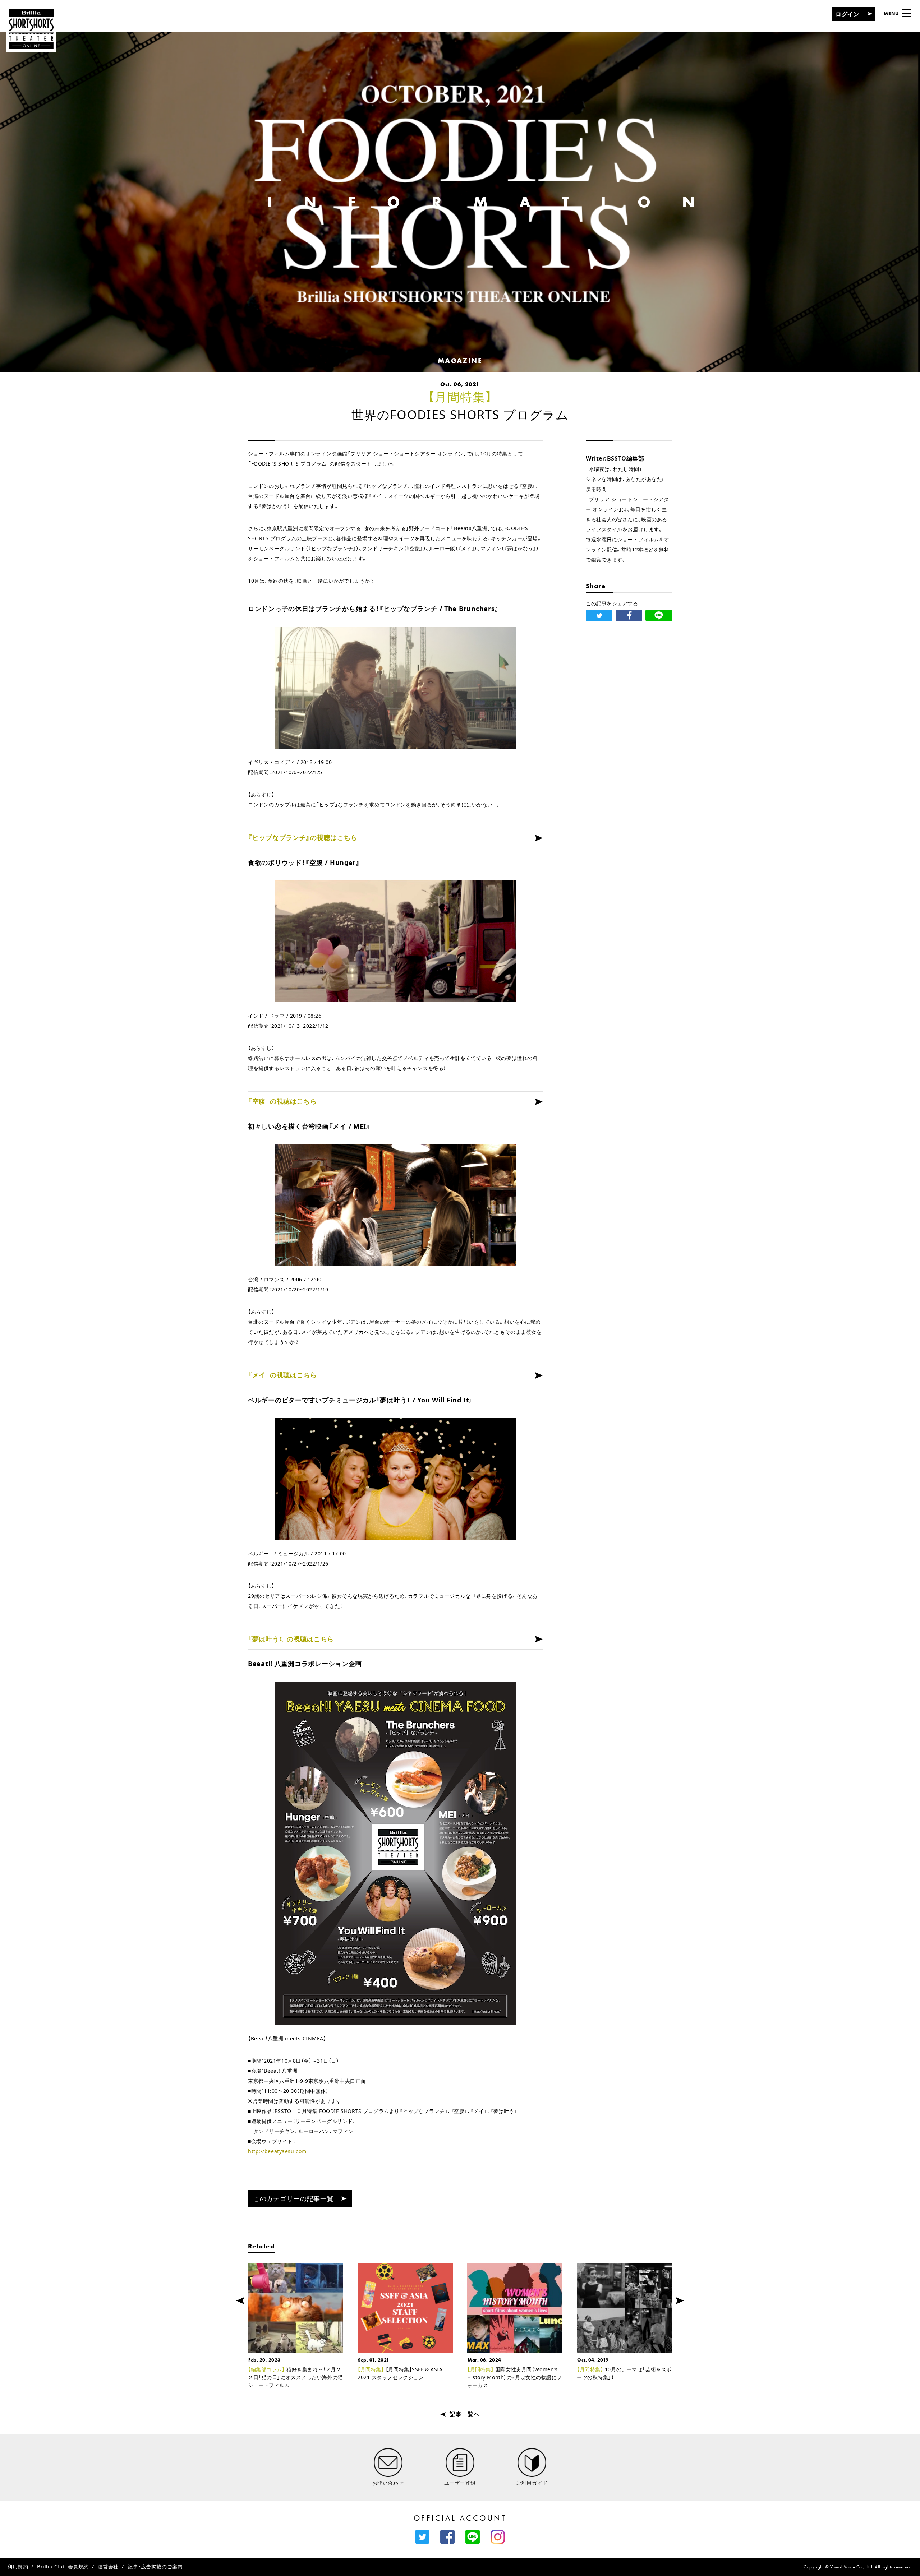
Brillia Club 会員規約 (63, 2566)
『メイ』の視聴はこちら (282, 1375)
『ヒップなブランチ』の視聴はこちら (303, 837)
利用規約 (18, 2566)
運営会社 (108, 2566)
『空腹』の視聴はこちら (282, 1101)
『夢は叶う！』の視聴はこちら (291, 1639)
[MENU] (906, 13)
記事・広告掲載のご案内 (155, 2566)
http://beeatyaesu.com (277, 2151)
